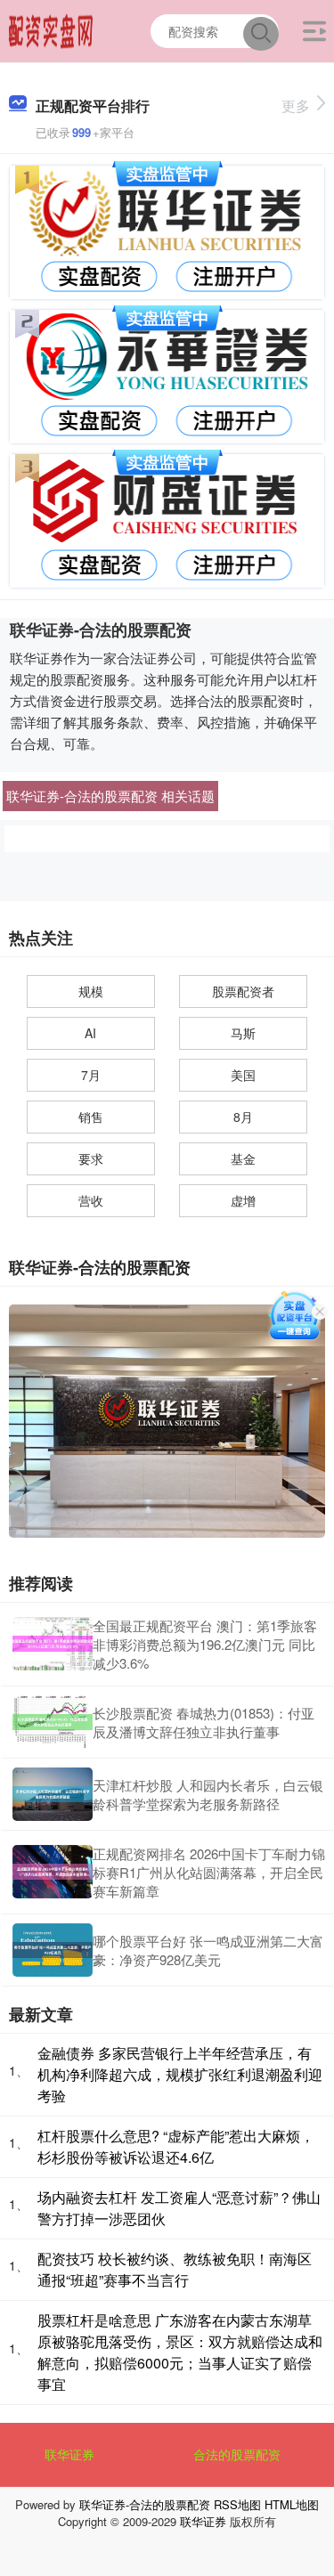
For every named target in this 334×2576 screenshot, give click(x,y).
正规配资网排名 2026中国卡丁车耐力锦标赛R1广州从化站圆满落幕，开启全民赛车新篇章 (209, 1872)
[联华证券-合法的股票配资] (52, 29)
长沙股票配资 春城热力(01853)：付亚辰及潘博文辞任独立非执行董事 (204, 1722)
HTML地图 (292, 2504)
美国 (243, 1075)
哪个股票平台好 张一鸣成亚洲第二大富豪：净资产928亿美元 (208, 1950)
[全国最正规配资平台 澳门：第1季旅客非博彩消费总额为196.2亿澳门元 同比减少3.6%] (53, 1644)
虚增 (243, 1200)
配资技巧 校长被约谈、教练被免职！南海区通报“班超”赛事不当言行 (175, 2269)
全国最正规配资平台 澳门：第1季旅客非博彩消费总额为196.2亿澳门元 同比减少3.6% (205, 1644)
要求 (91, 1158)
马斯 (243, 1033)
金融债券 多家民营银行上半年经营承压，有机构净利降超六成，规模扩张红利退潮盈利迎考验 (180, 2074)
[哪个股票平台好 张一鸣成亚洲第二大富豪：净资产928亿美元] (53, 1950)
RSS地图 (237, 2504)
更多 (296, 106)
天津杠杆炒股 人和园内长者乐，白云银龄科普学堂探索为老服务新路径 (208, 1794)
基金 (243, 1158)
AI (90, 1033)
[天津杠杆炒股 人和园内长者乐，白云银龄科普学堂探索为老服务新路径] (53, 1794)
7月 (91, 1075)
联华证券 (69, 2454)
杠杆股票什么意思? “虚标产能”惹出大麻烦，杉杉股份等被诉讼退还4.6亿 (176, 2146)
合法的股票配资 (237, 2454)
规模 (91, 991)
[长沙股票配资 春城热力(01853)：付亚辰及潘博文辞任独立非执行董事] (53, 1722)
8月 (243, 1117)
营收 (91, 1200)
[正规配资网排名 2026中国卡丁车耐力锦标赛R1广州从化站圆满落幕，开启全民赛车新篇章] (53, 1872)
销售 (91, 1117)
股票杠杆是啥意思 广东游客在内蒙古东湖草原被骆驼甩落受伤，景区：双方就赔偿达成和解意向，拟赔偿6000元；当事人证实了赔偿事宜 (180, 2352)
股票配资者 (243, 991)
